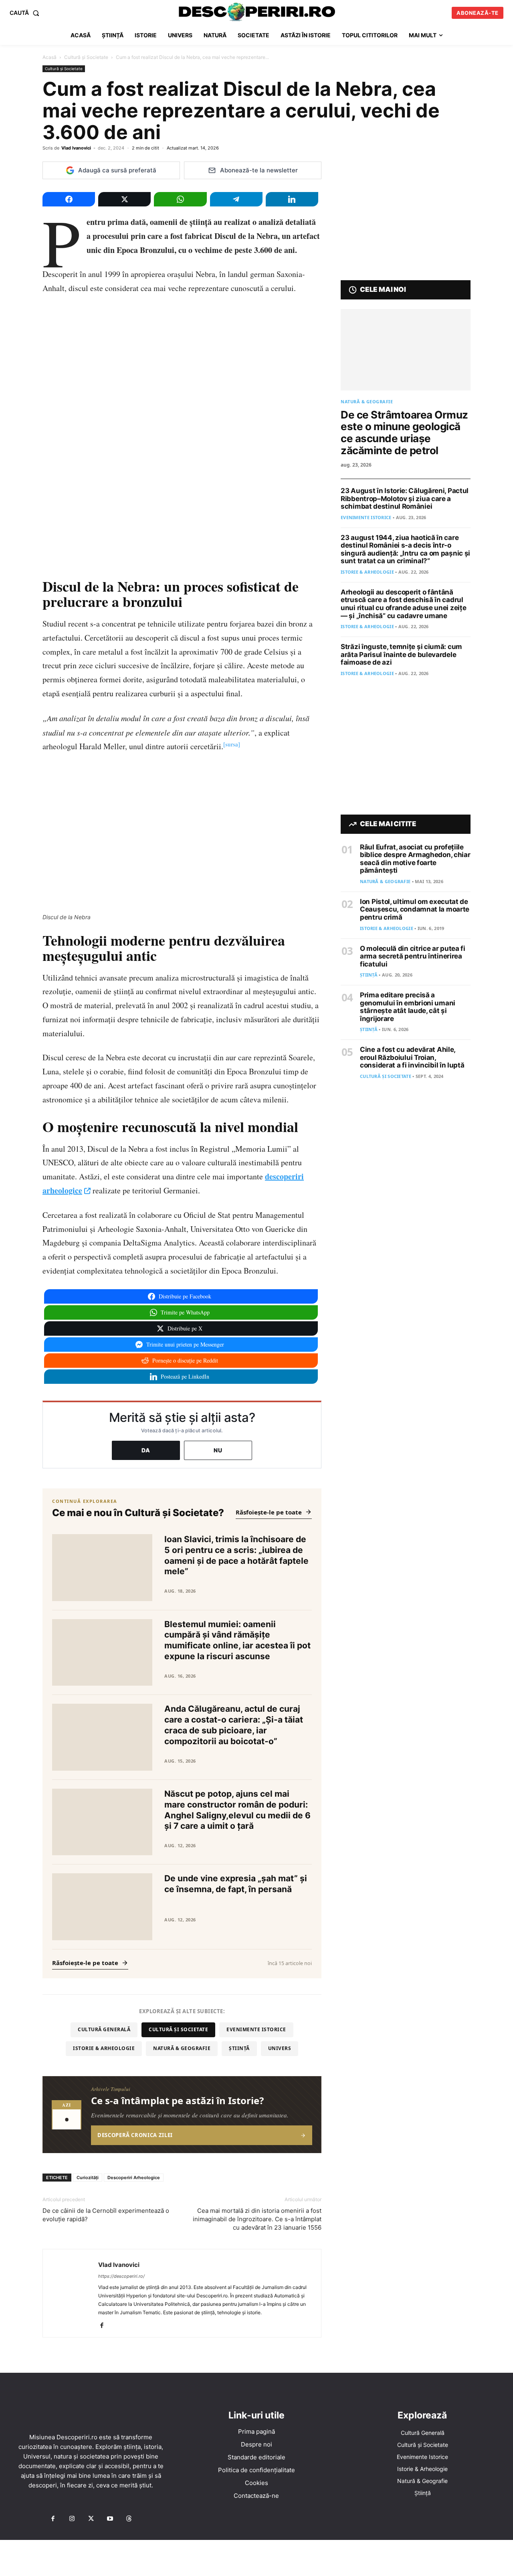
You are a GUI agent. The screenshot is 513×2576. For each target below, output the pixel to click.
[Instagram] (72, 2519)
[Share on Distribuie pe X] (124, 199)
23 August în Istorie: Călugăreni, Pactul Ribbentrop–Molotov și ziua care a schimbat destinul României (405, 498)
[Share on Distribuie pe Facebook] (69, 199)
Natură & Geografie (182, 2048)
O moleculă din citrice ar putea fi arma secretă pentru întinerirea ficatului (413, 956)
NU (218, 1450)
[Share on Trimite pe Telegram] (236, 199)
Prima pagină (256, 2431)
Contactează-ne (256, 2496)
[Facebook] (105, 2326)
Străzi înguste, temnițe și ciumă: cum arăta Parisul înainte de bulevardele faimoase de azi (401, 654)
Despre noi (256, 2444)
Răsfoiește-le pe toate (269, 1512)
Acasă (49, 57)
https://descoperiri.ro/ (121, 2276)
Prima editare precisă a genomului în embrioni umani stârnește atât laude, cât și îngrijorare (408, 1007)
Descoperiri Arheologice (134, 2178)
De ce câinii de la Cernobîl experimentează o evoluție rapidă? (106, 2215)
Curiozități (88, 2178)
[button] (26, 13)
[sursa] (232, 744)
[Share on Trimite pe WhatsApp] (180, 199)
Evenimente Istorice (256, 2029)
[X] (91, 2519)
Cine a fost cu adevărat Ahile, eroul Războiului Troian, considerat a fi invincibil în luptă (412, 1057)
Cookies (256, 2483)
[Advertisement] (256, 2558)
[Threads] (129, 2519)
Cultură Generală (104, 2029)
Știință (239, 2048)
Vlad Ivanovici (76, 148)
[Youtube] (110, 2519)
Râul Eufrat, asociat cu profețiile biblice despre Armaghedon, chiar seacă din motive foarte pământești (415, 859)
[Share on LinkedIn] (292, 199)
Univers (280, 2048)
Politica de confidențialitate (256, 2470)
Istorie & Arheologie (104, 2048)
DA (146, 1450)
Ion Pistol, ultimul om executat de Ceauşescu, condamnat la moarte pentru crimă (415, 909)
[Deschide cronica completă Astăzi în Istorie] (182, 2115)
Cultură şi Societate (86, 57)
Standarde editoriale (256, 2457)
